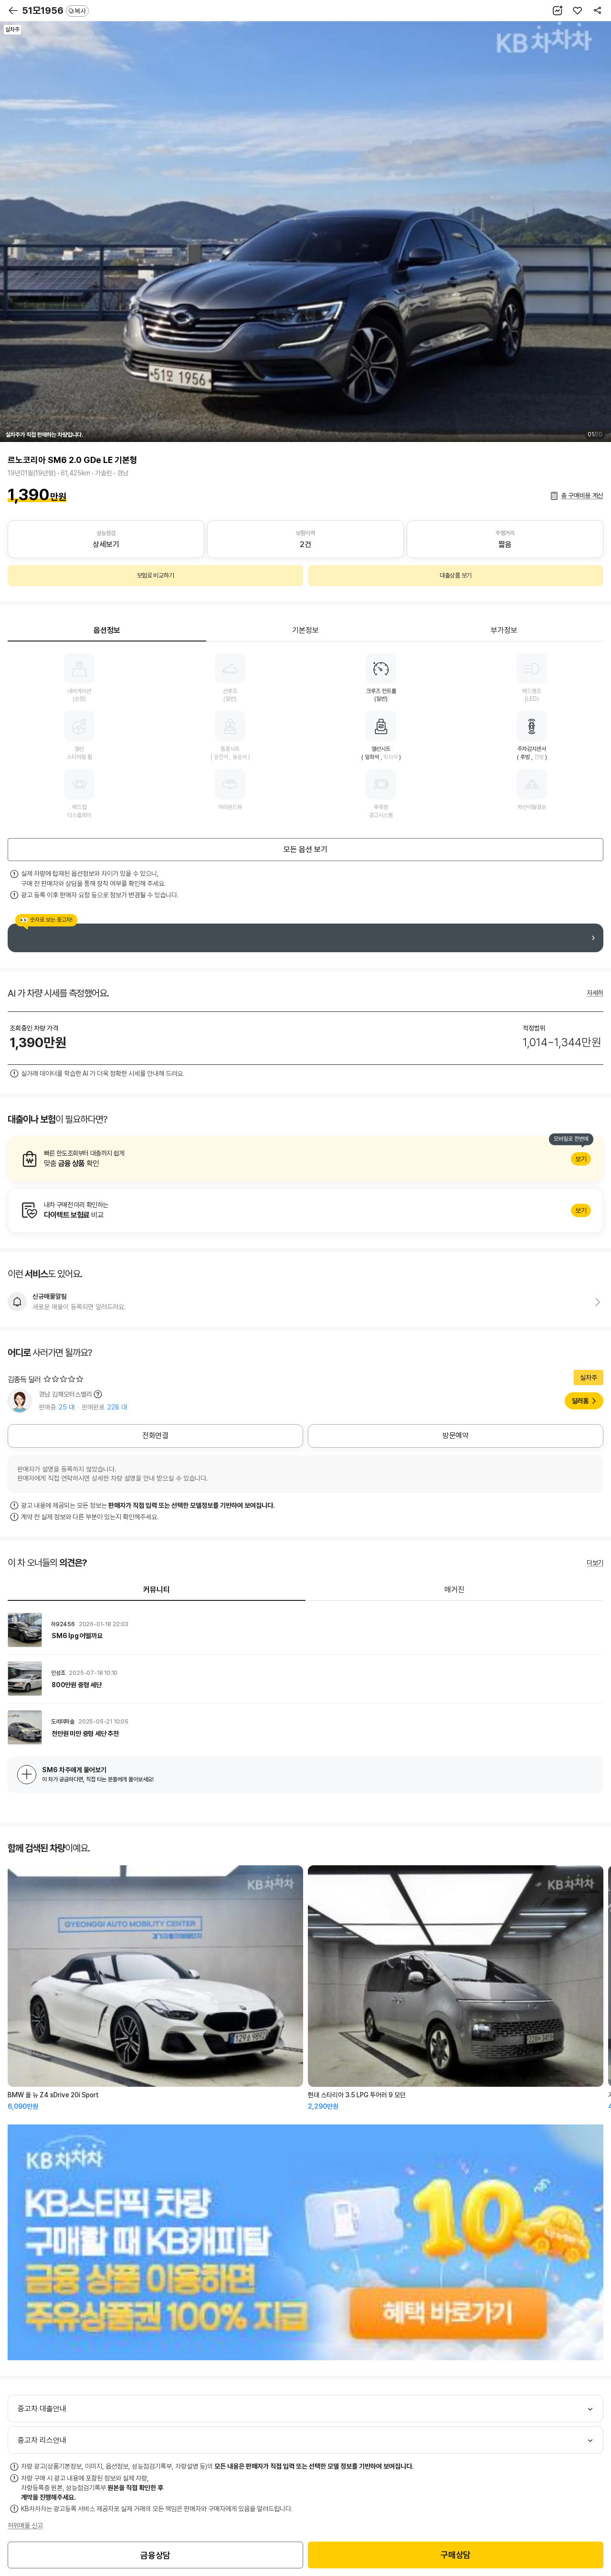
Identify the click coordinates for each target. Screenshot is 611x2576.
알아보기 (305, 1159)
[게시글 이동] (305, 1630)
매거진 (454, 1590)
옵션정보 (107, 630)
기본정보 (305, 630)
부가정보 (504, 630)
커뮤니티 (157, 1590)
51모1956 (54, 11)
